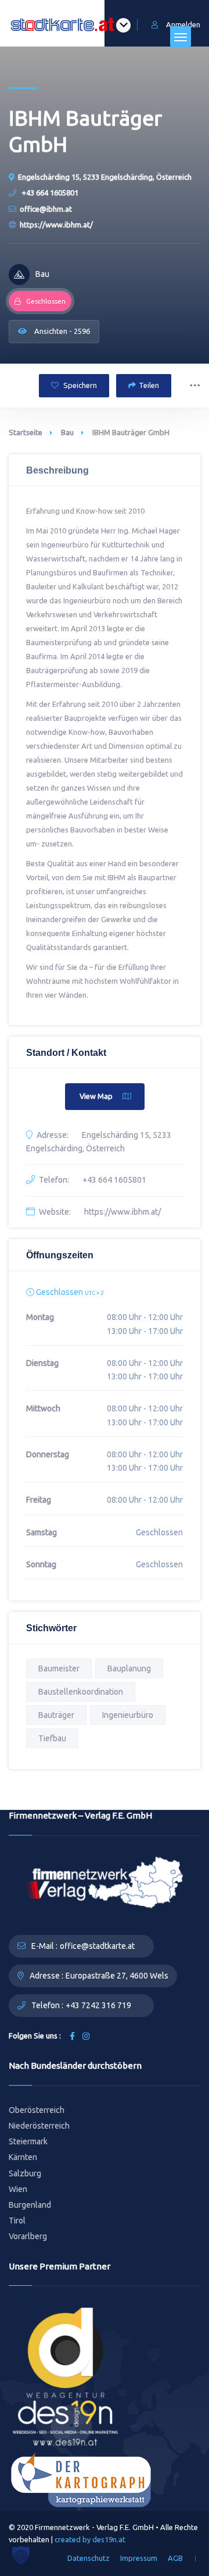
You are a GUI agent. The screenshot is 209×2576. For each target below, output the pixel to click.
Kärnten (23, 2157)
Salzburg (25, 2173)
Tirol (17, 2221)
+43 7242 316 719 (98, 2005)
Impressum (139, 2558)
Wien (18, 2189)
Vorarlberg (28, 2236)
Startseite (26, 432)
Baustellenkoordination (81, 1692)
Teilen (149, 385)
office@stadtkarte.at (97, 1946)
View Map (96, 1096)
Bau (67, 432)
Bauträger (56, 1715)
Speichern (79, 385)
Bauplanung (129, 1668)
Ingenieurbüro (128, 1715)
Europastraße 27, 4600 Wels (117, 1976)
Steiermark (28, 2141)
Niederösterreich (39, 2126)
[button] (21, 2555)
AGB (175, 2558)
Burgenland (30, 2205)
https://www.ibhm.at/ (56, 225)
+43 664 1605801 (49, 193)
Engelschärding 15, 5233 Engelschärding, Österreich (105, 177)
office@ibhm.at (46, 209)
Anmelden (183, 24)
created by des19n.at (90, 2539)
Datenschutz (89, 2558)
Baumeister (59, 1668)
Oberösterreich (37, 2110)
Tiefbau (52, 1738)
